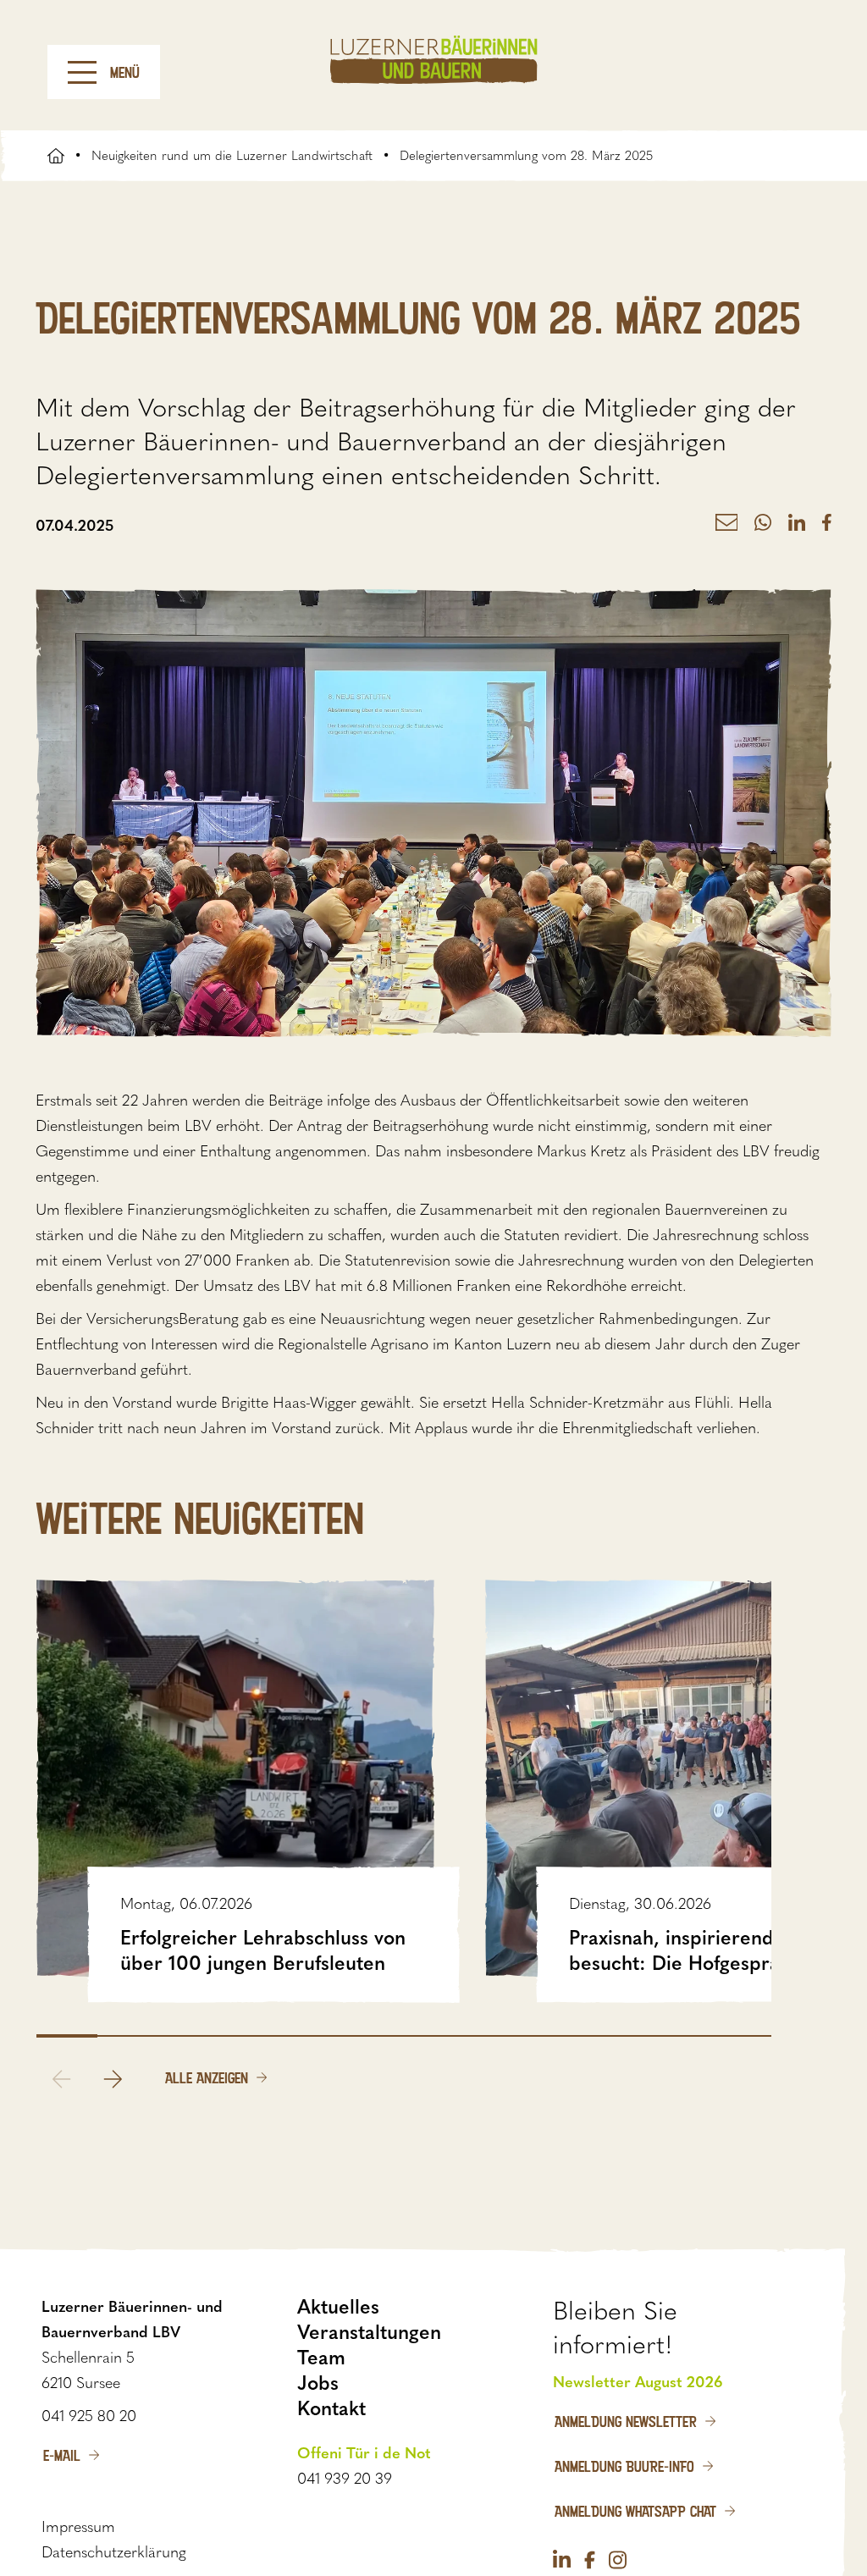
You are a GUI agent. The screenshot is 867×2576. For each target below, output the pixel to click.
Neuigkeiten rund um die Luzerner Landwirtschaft (232, 156)
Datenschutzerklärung (114, 2552)
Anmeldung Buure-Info (624, 2466)
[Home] (434, 60)
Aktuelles (338, 2307)
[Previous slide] (62, 2079)
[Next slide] (113, 2079)
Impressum (78, 2527)
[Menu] (82, 72)
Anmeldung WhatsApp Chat (635, 2511)
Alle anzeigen (207, 2077)
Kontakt (331, 2408)
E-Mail (62, 2455)
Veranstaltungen (369, 2332)
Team (321, 2358)
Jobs (318, 2383)
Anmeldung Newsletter (626, 2421)
